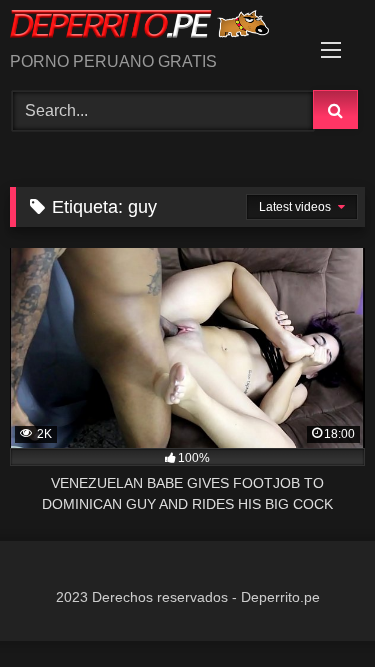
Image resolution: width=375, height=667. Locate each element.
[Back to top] (313, 607)
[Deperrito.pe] (154, 27)
